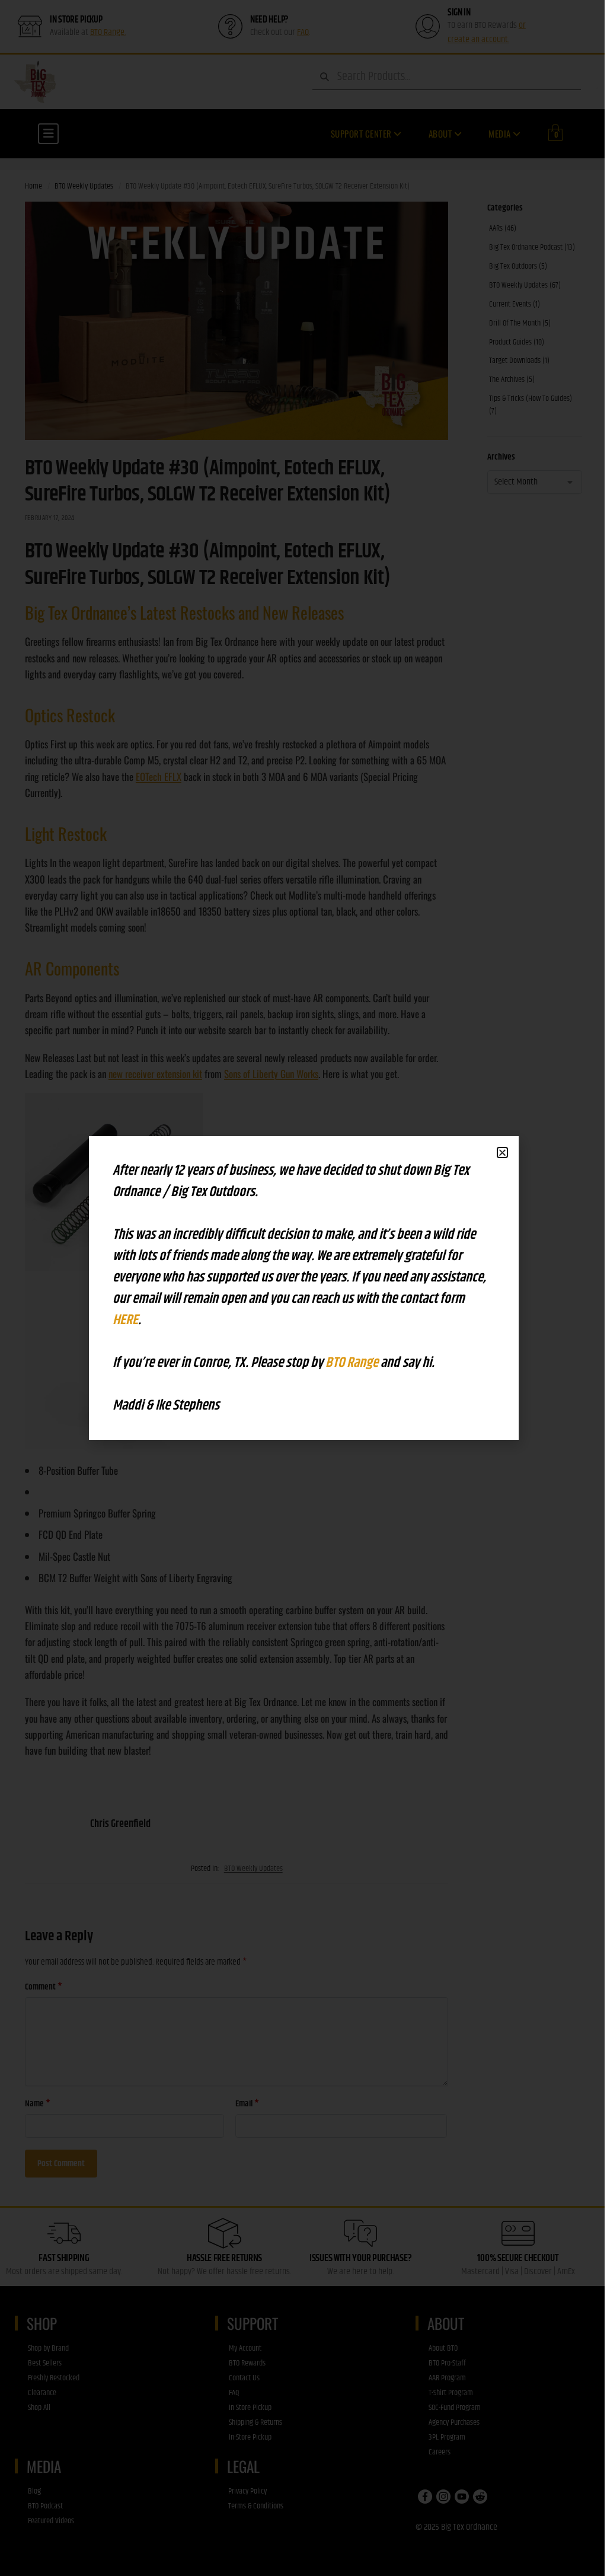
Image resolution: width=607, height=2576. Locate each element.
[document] (303, 1288)
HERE (125, 1320)
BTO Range (353, 1363)
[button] (502, 1152)
